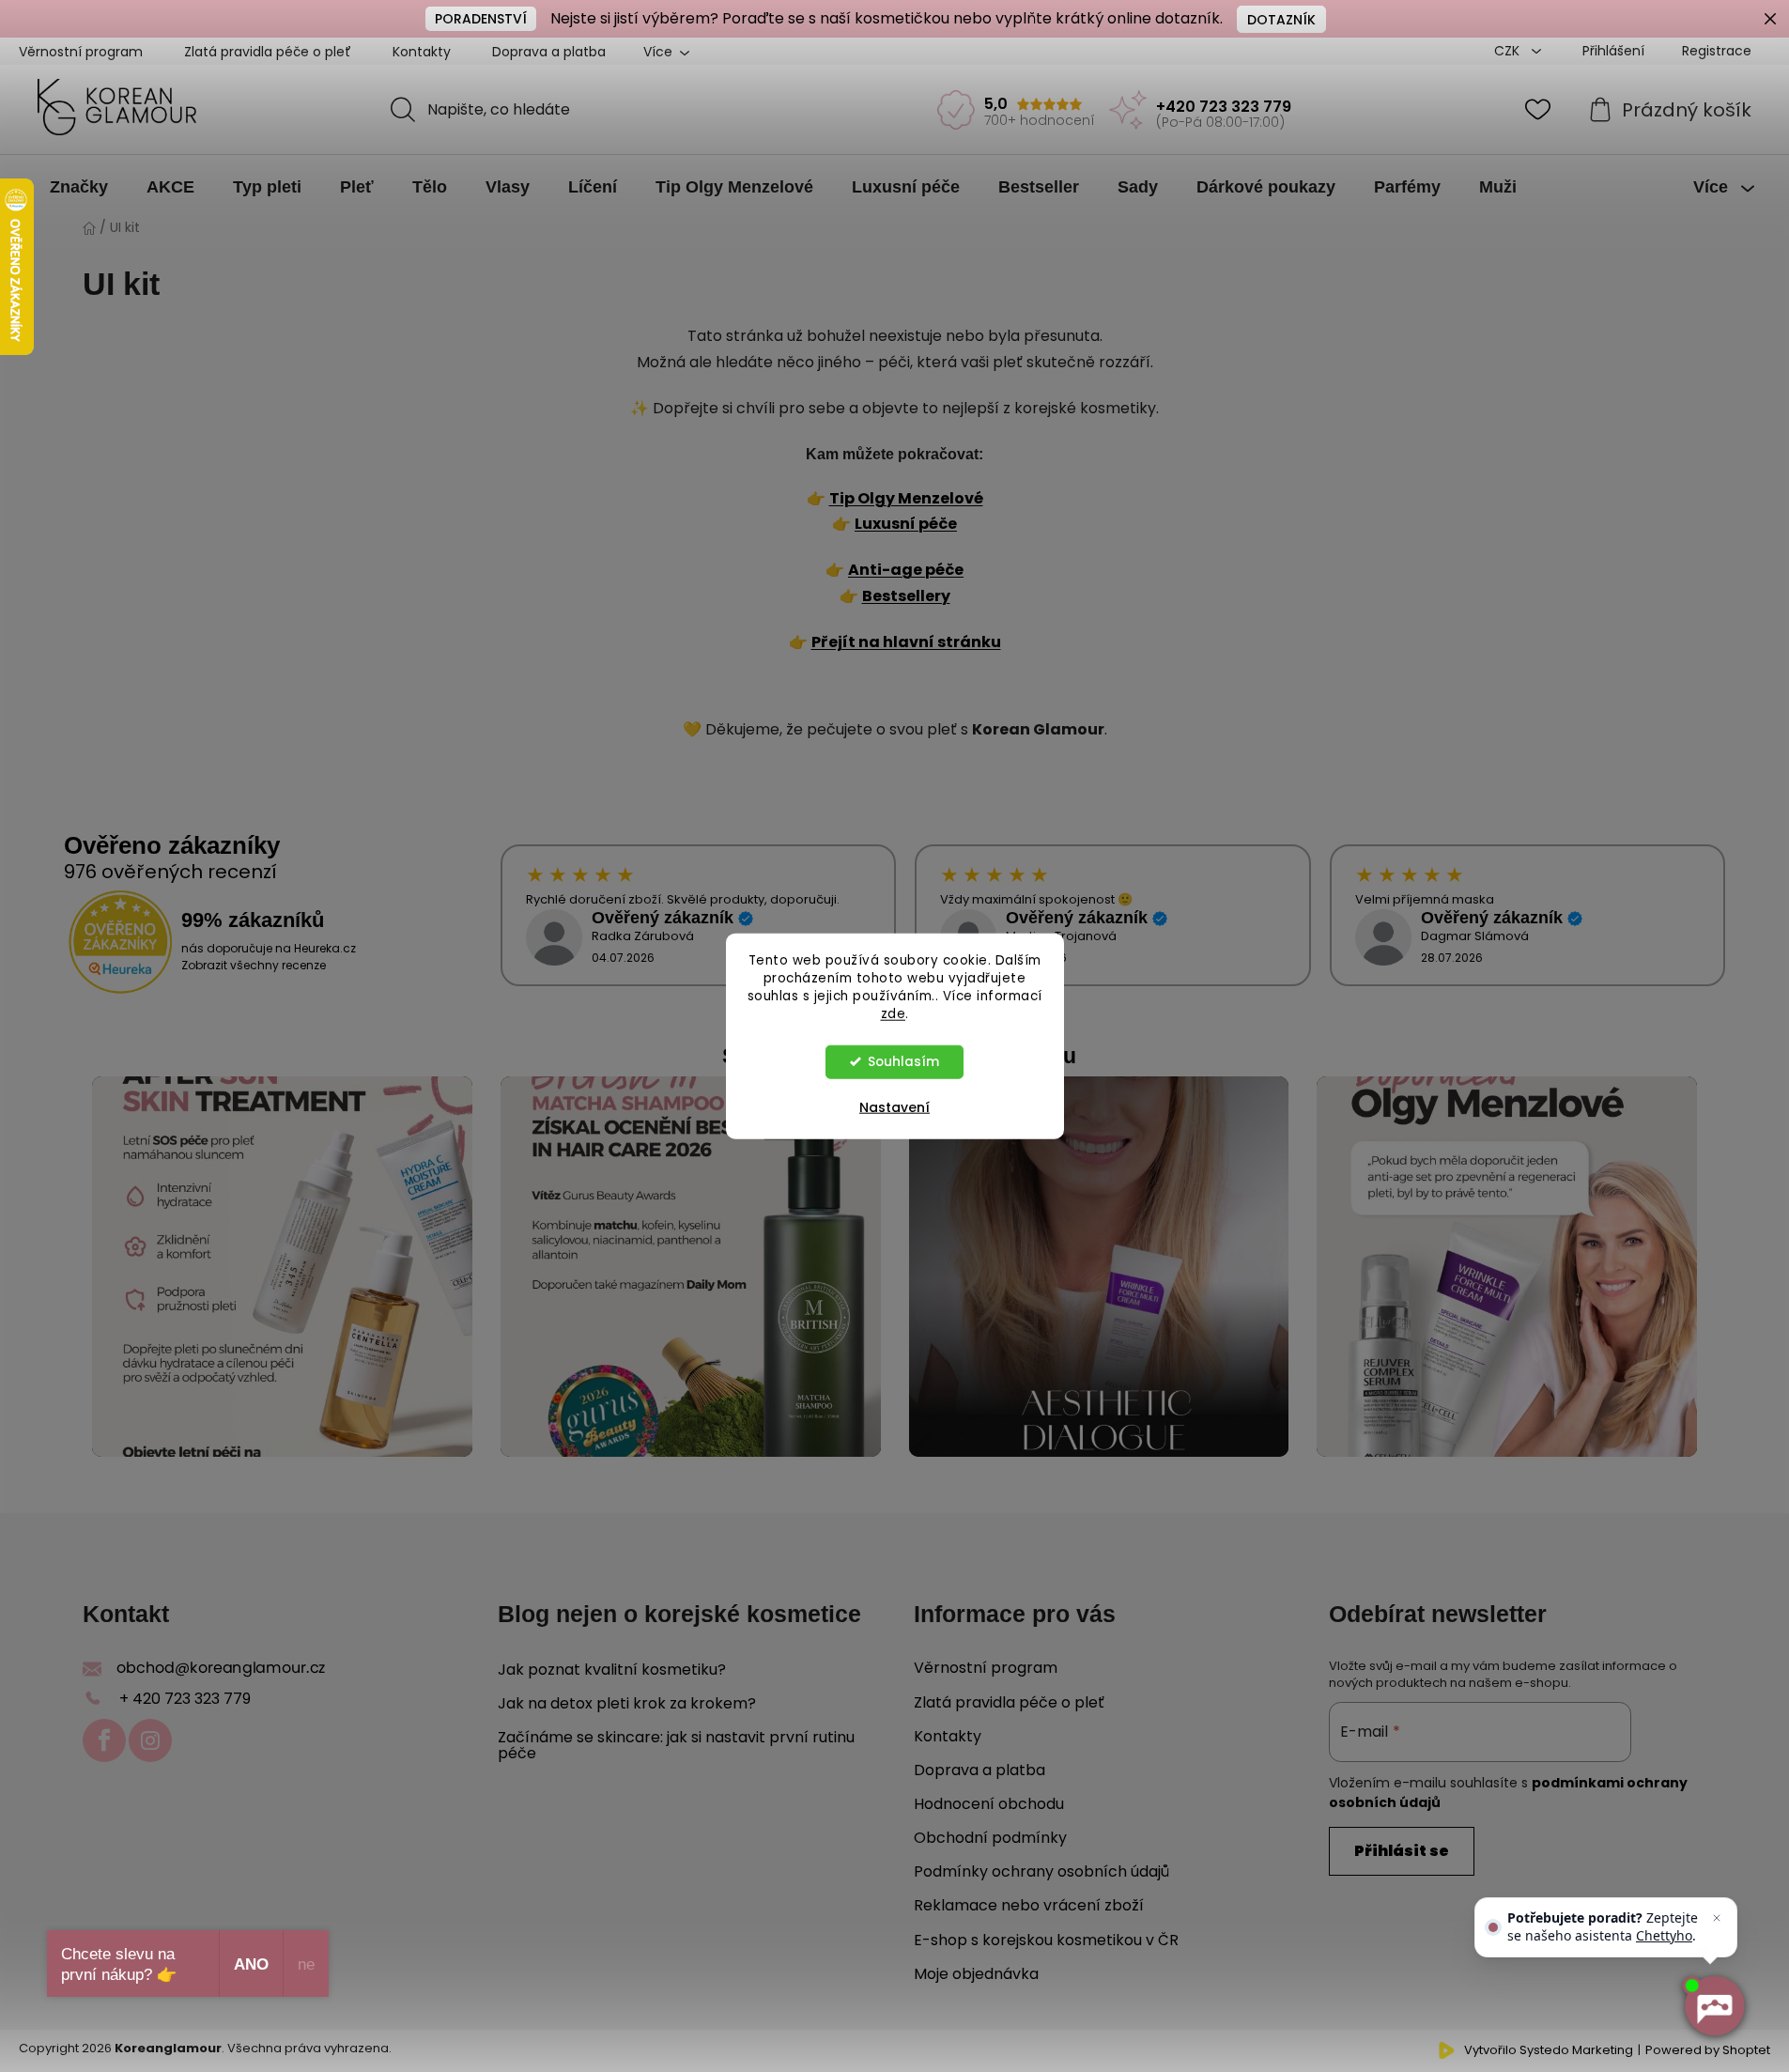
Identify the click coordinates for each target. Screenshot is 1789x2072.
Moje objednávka (976, 1974)
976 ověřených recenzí (170, 872)
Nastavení (894, 1106)
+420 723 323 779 (1224, 107)
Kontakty (422, 52)
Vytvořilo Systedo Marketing (1549, 2050)
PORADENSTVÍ (481, 19)
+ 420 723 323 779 (185, 1699)
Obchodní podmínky (990, 1838)
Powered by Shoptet (1708, 2050)
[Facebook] (104, 1740)
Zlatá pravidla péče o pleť (268, 52)
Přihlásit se (1402, 1851)
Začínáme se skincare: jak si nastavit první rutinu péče (676, 1746)
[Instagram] (150, 1740)
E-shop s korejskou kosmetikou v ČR (1046, 1940)
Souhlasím (903, 1061)
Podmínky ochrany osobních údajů (1041, 1871)
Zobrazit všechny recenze (254, 965)
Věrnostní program (81, 52)
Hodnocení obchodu (989, 1804)
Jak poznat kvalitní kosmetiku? (612, 1670)
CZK (1509, 51)
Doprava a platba (549, 52)
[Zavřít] (1717, 1918)
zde (894, 1013)
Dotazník (1281, 20)
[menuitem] (79, 187)
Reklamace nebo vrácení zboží (1029, 1905)
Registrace (1717, 51)
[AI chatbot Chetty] (1714, 2006)
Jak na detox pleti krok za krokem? (627, 1704)
